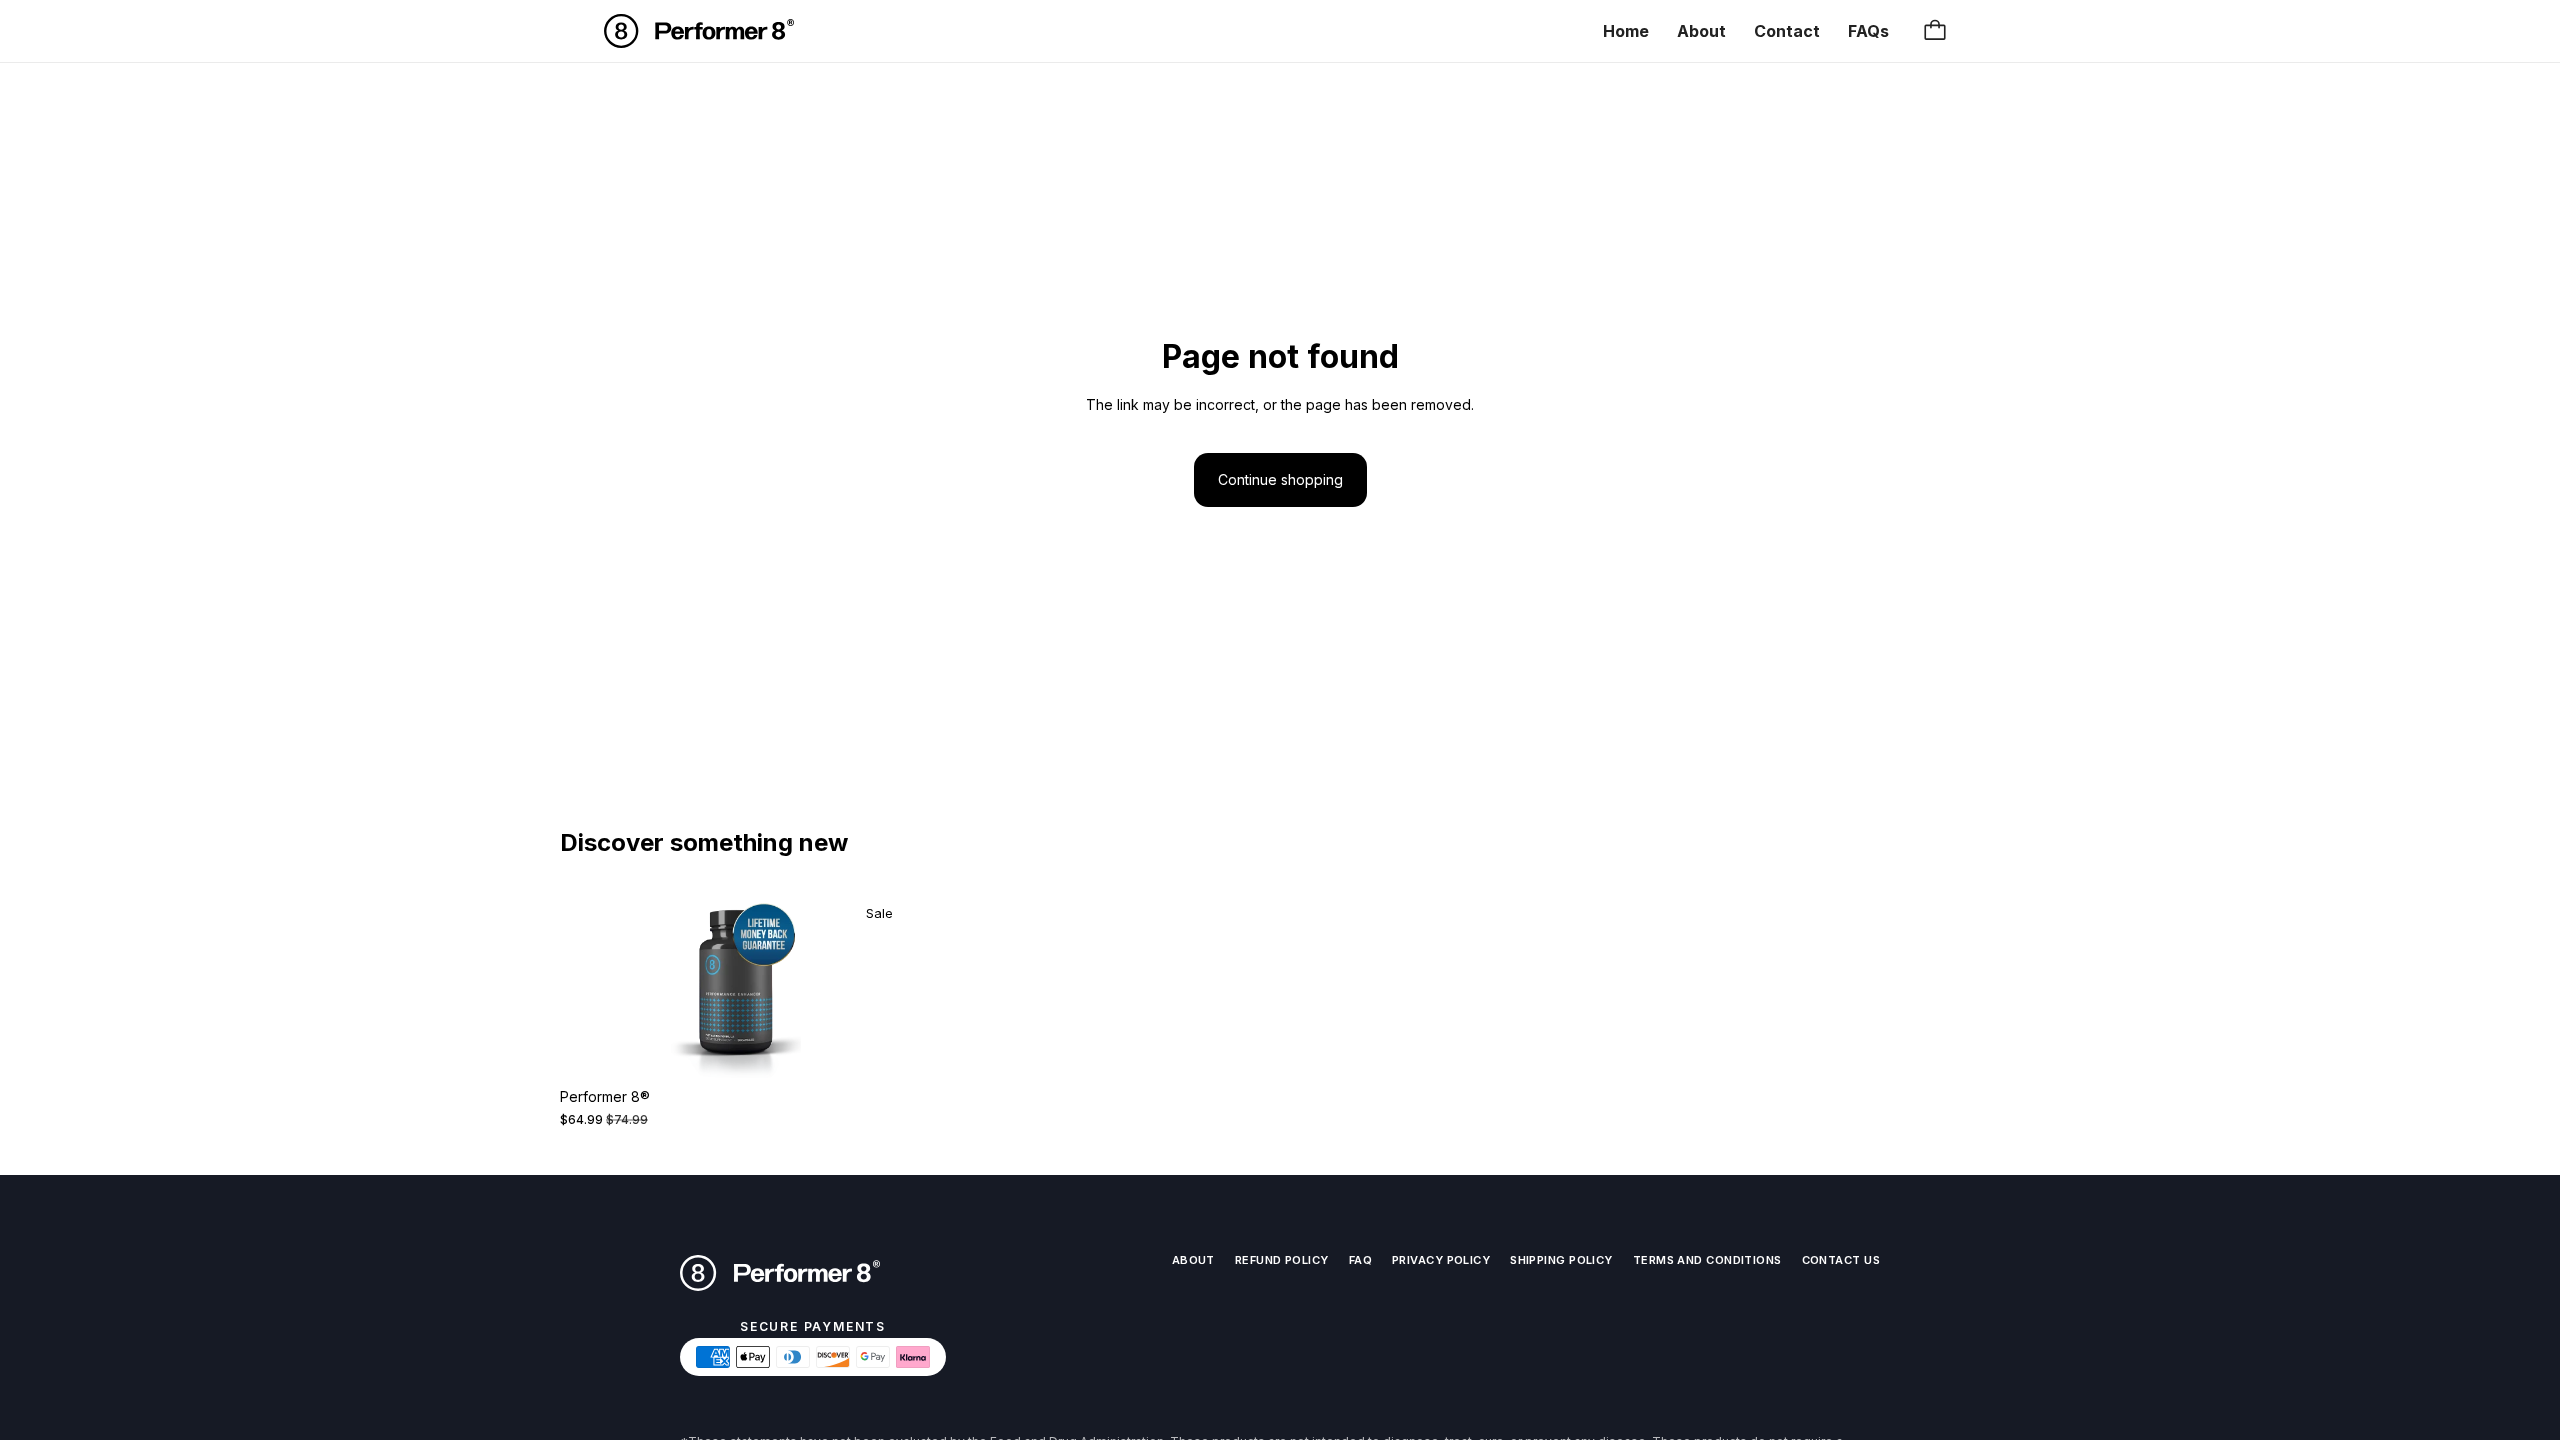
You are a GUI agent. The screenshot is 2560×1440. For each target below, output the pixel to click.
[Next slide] (881, 985)
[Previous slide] (590, 985)
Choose (897, 1046)
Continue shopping (1280, 479)
